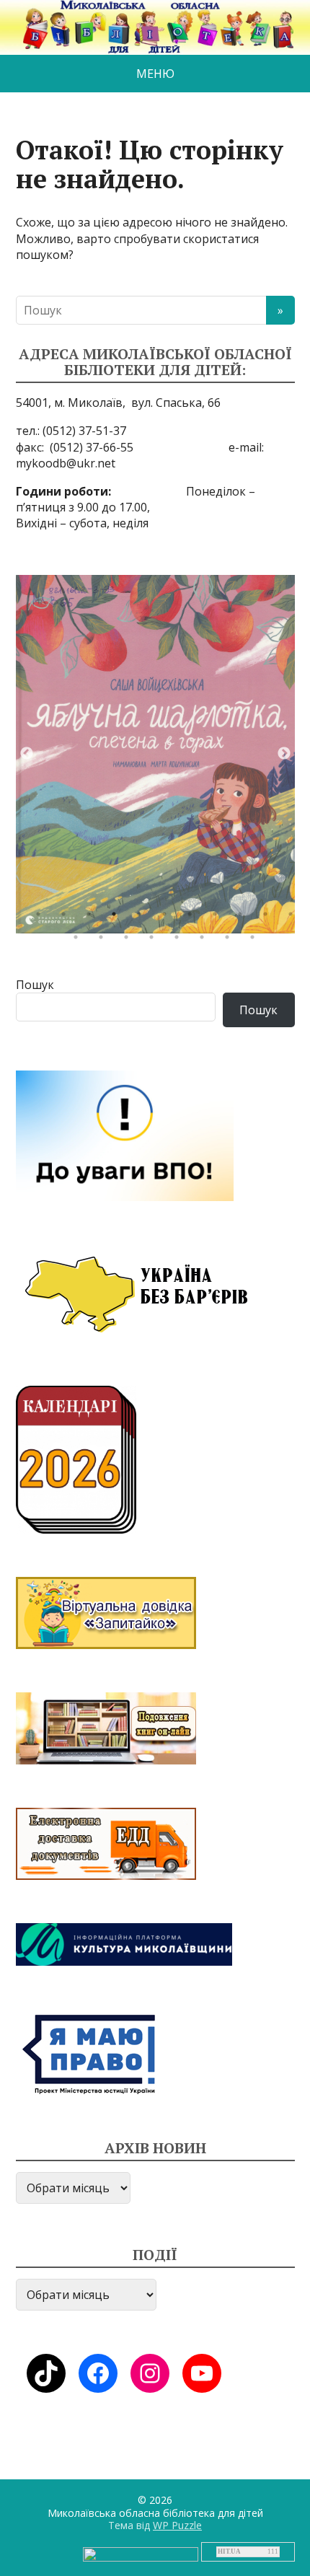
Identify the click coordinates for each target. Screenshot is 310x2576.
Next (284, 754)
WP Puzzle (177, 2525)
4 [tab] (118, 918)
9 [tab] (244, 918)
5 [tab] (143, 918)
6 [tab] (168, 918)
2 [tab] (67, 918)
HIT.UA (229, 2551)
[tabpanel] (155, 754)
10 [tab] (269, 918)
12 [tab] (79, 941)
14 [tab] (130, 941)
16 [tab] (180, 941)
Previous (27, 754)
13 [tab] (105, 941)
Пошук (35, 985)
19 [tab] (256, 941)
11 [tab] (294, 918)
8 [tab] (218, 918)
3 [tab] (92, 918)
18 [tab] (231, 941)
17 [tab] (205, 941)
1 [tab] (42, 918)
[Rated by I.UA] (141, 2553)
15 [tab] (155, 941)
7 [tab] (193, 918)
